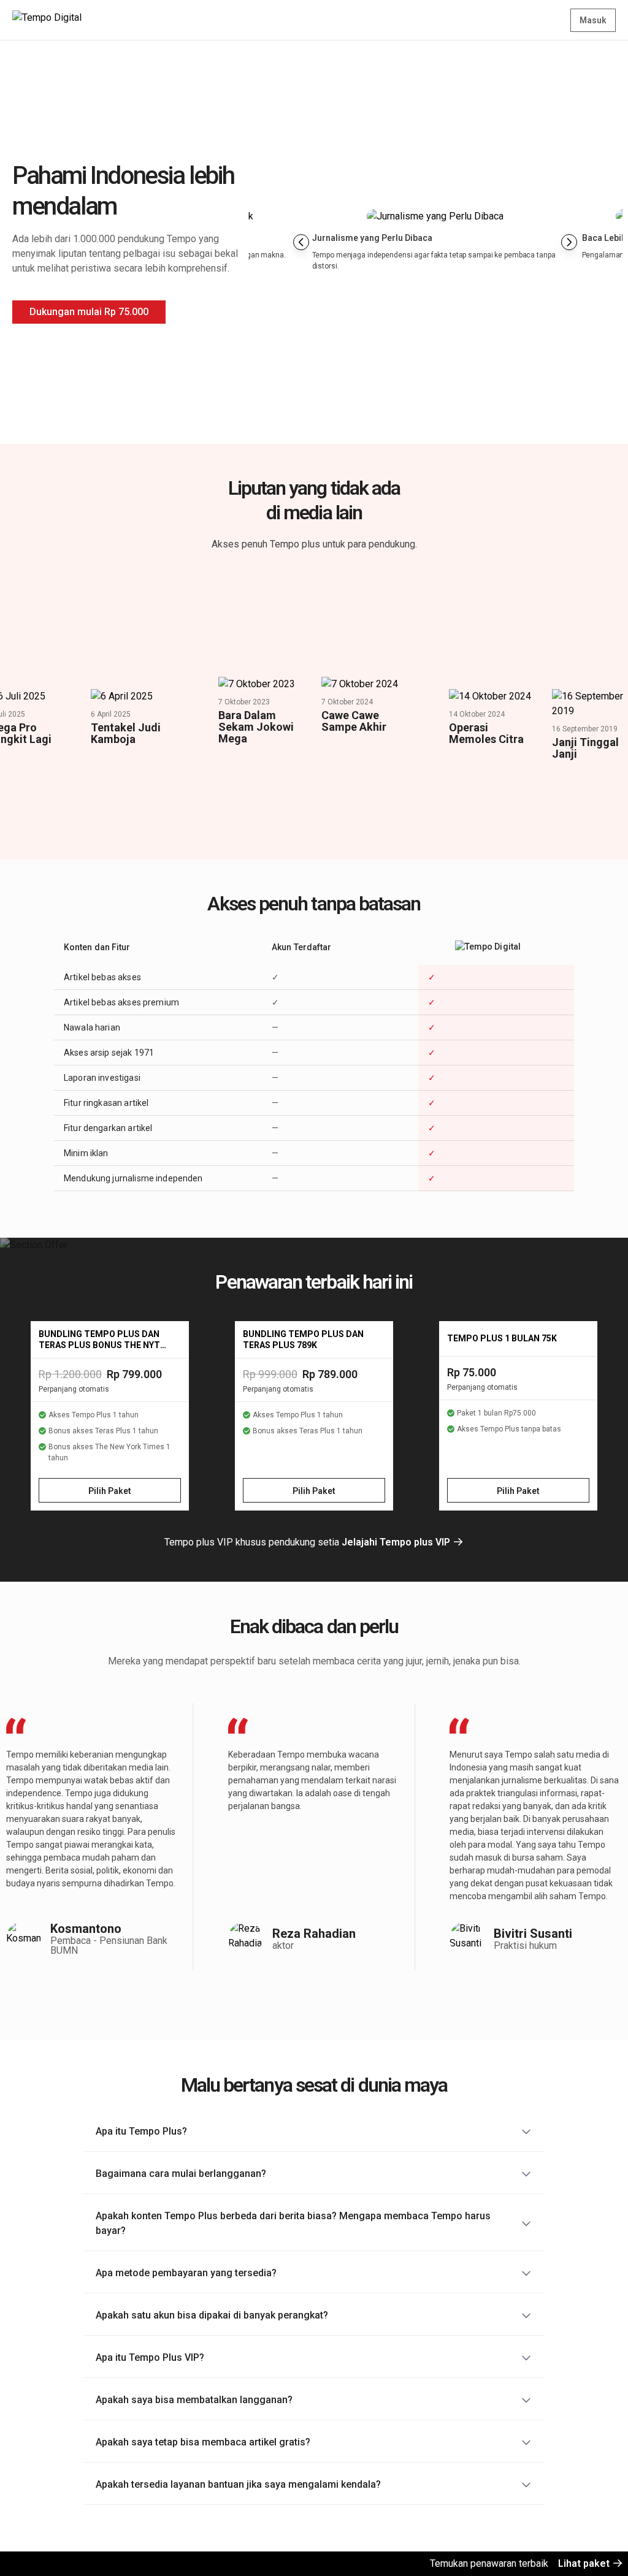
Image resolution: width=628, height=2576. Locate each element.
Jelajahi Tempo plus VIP (397, 1542)
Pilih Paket (110, 1491)
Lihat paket (585, 2563)
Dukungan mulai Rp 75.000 (89, 312)
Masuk (593, 20)
